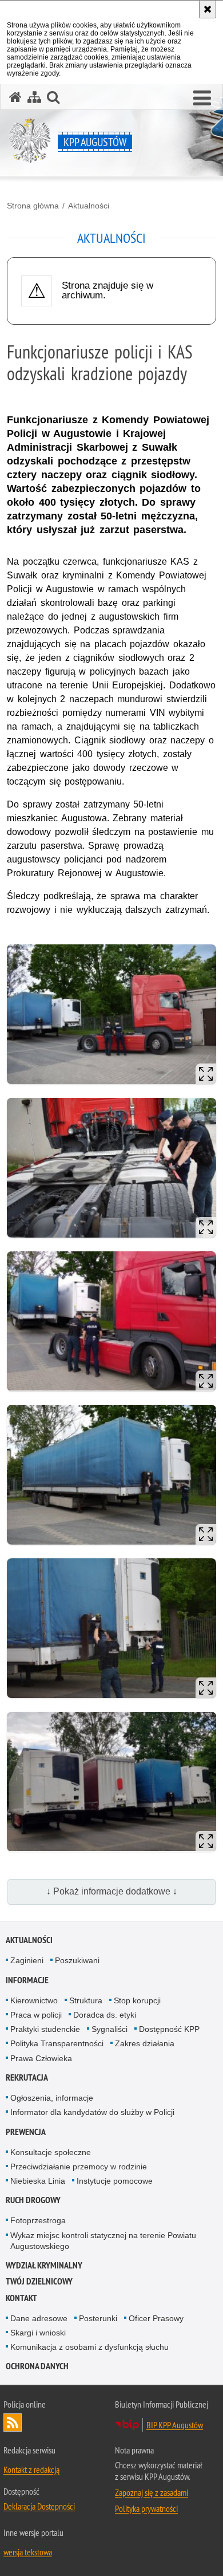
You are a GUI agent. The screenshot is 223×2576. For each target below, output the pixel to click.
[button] (202, 99)
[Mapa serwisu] (34, 97)
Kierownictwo (34, 2000)
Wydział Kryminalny (44, 2265)
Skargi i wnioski (38, 2333)
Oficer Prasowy (156, 2318)
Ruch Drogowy (33, 2200)
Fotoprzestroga (38, 2220)
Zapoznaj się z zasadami (152, 2492)
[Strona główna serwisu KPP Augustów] (15, 97)
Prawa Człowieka (41, 2058)
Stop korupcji (137, 2000)
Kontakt (21, 2298)
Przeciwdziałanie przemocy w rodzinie (79, 2167)
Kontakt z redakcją (31, 2469)
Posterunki (98, 2318)
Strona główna (33, 206)
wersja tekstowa (28, 2552)
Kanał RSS (13, 2423)
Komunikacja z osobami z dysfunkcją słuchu (89, 2347)
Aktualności (89, 206)
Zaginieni (27, 1960)
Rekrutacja (27, 2077)
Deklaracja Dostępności (39, 2506)
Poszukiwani (77, 1960)
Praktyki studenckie (45, 2029)
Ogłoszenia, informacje (52, 2098)
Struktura (86, 2000)
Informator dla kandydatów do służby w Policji (92, 2112)
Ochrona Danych (37, 2366)
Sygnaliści (109, 2029)
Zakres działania (145, 2043)
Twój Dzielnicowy (39, 2281)
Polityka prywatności (146, 2508)
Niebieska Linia (38, 2181)
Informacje (27, 1980)
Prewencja (26, 2132)
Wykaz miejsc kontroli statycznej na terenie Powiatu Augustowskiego (103, 2241)
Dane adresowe (39, 2318)
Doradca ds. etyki (105, 2015)
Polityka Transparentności (57, 2043)
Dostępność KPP (169, 2029)
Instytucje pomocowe (115, 2181)
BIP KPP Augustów (175, 2425)
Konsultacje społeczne (51, 2152)
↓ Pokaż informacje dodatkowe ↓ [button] (112, 1891)
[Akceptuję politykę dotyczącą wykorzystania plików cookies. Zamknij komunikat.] (208, 9)
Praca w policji (36, 2015)
